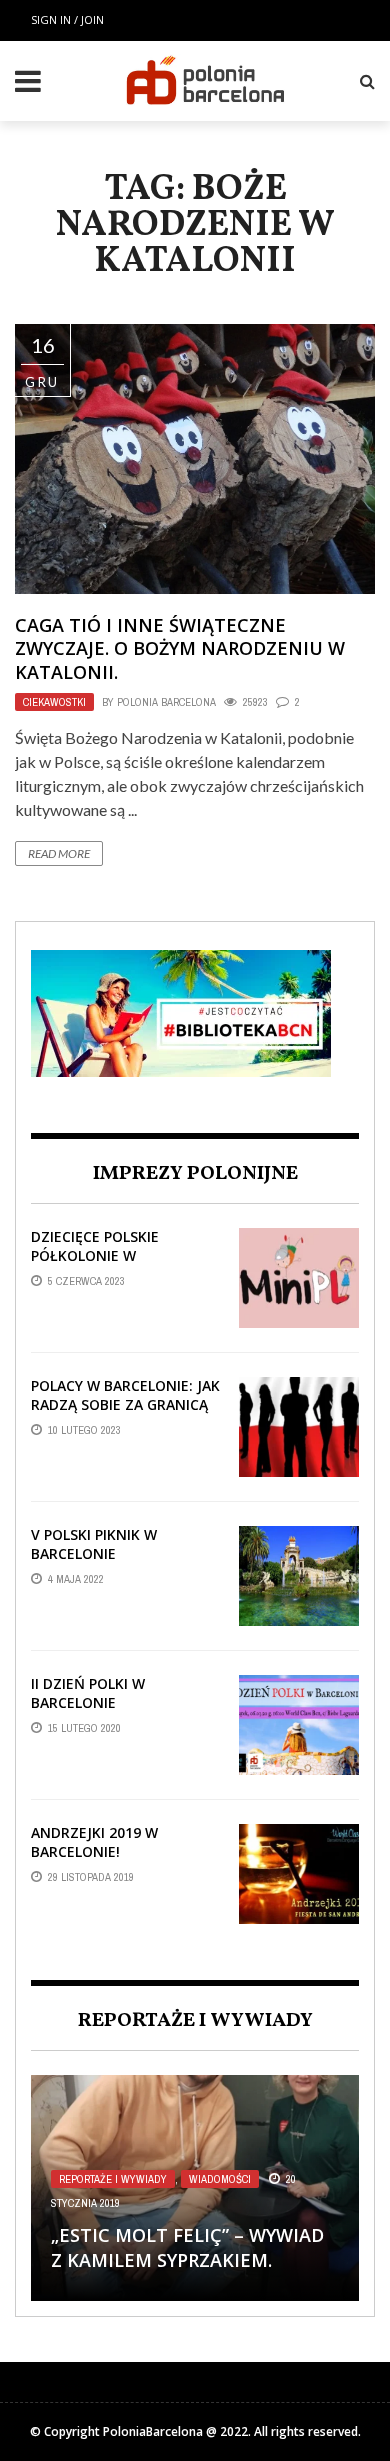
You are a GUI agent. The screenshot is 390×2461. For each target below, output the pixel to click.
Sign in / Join (67, 19)
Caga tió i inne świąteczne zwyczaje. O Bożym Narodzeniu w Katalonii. (180, 648)
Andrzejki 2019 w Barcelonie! (94, 1841)
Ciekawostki (54, 702)
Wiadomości (220, 2179)
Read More (59, 853)
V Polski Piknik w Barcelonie (94, 1543)
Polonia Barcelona (166, 702)
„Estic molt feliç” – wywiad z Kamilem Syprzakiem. (187, 2247)
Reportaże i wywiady (113, 2179)
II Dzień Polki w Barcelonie (88, 1692)
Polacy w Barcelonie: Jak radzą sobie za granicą (125, 1394)
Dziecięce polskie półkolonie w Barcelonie (95, 1254)
